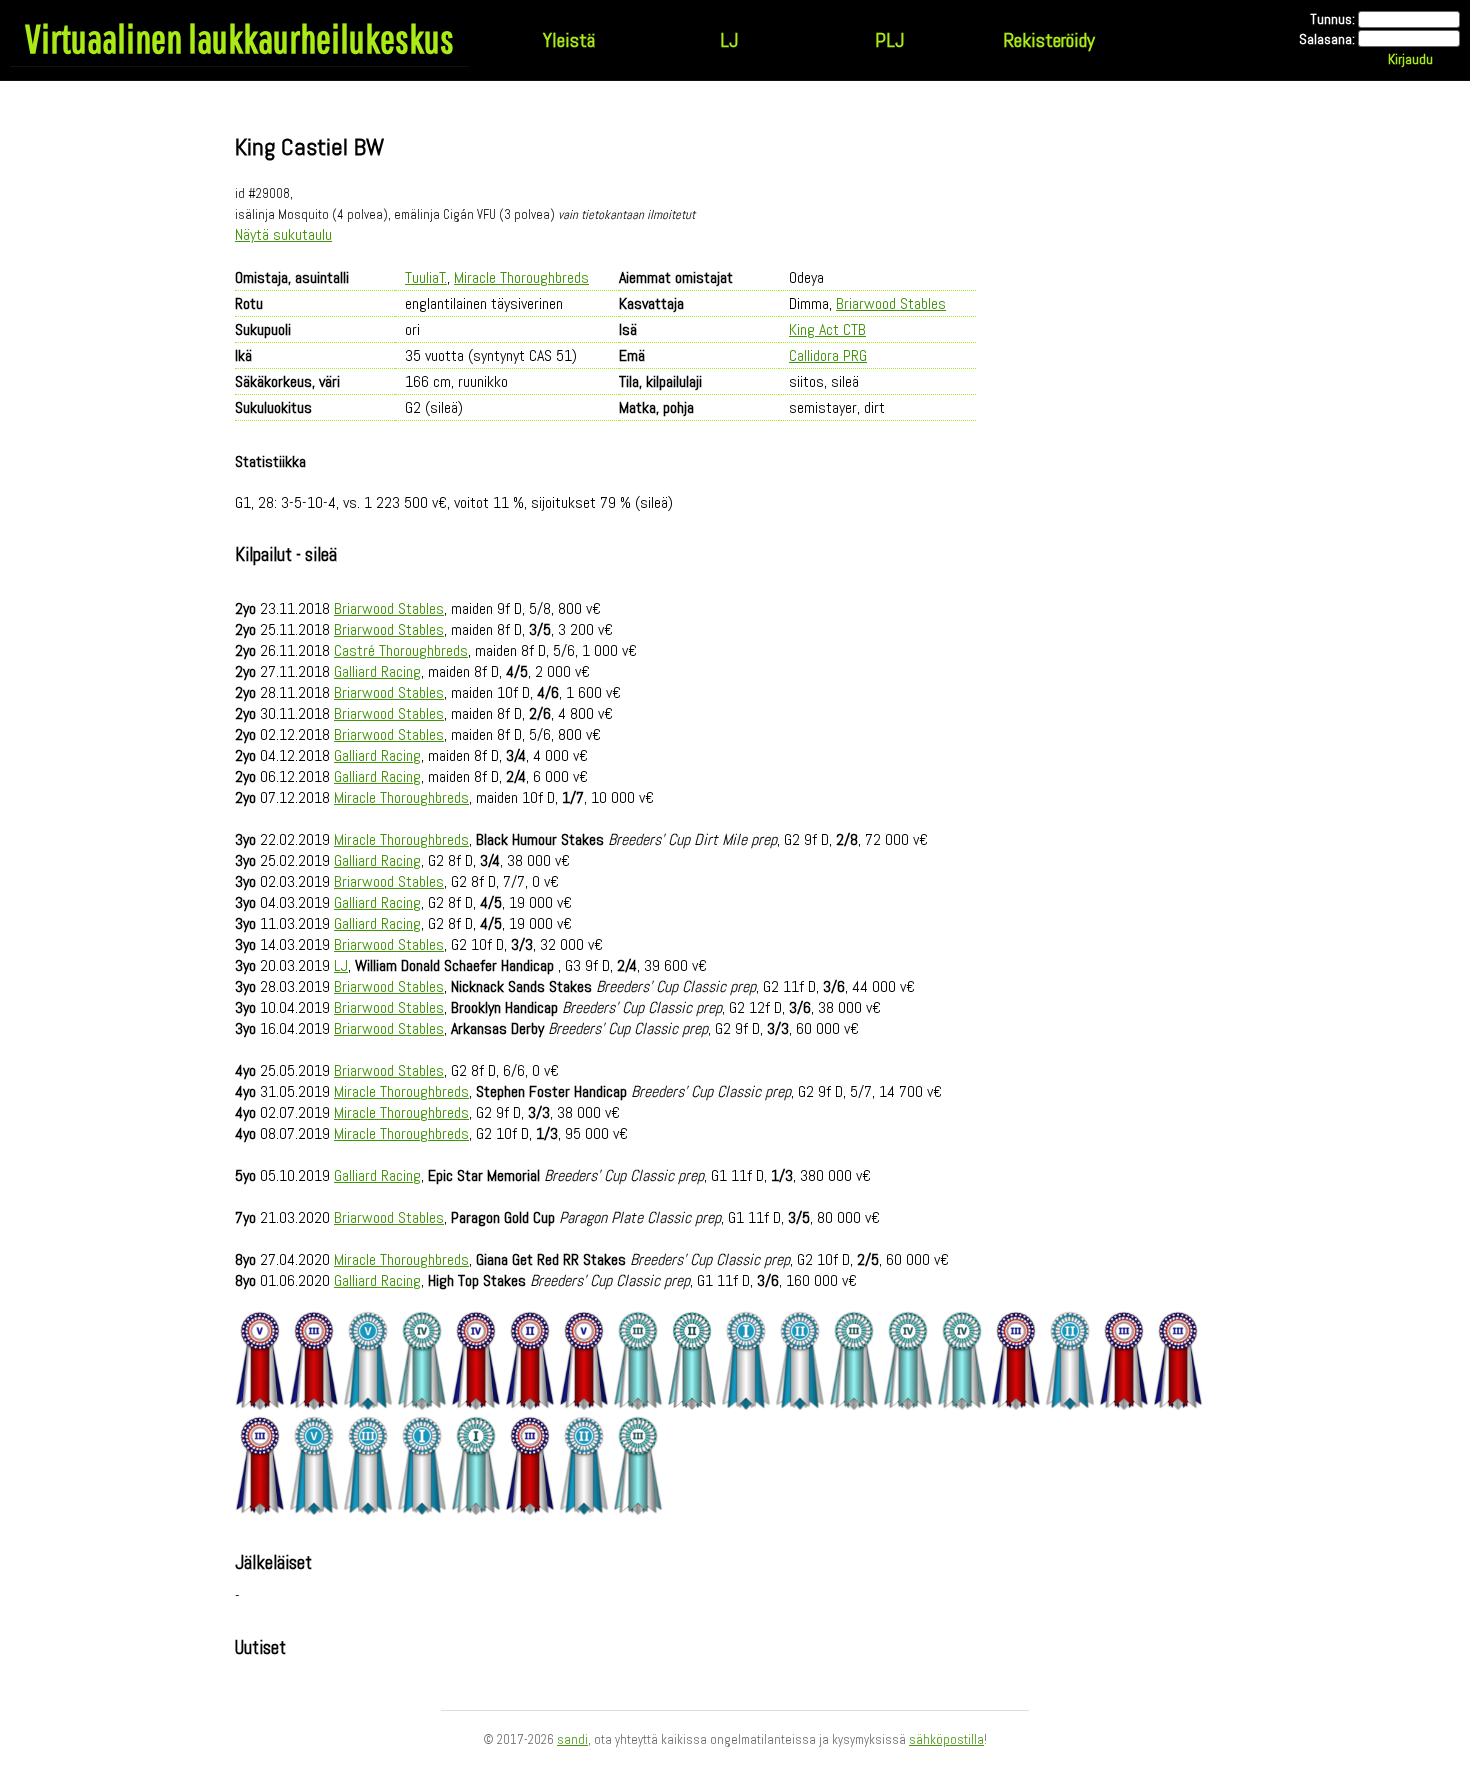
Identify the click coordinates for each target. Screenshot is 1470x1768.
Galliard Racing (377, 671)
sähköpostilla (946, 1739)
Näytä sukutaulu (283, 234)
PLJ (889, 40)
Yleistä (569, 40)
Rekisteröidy (1049, 40)
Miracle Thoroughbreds (521, 277)
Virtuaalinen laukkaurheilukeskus (239, 38)
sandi (572, 1739)
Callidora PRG (828, 355)
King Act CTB (827, 329)
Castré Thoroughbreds (401, 650)
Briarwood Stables (891, 303)
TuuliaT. (426, 277)
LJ (729, 40)
